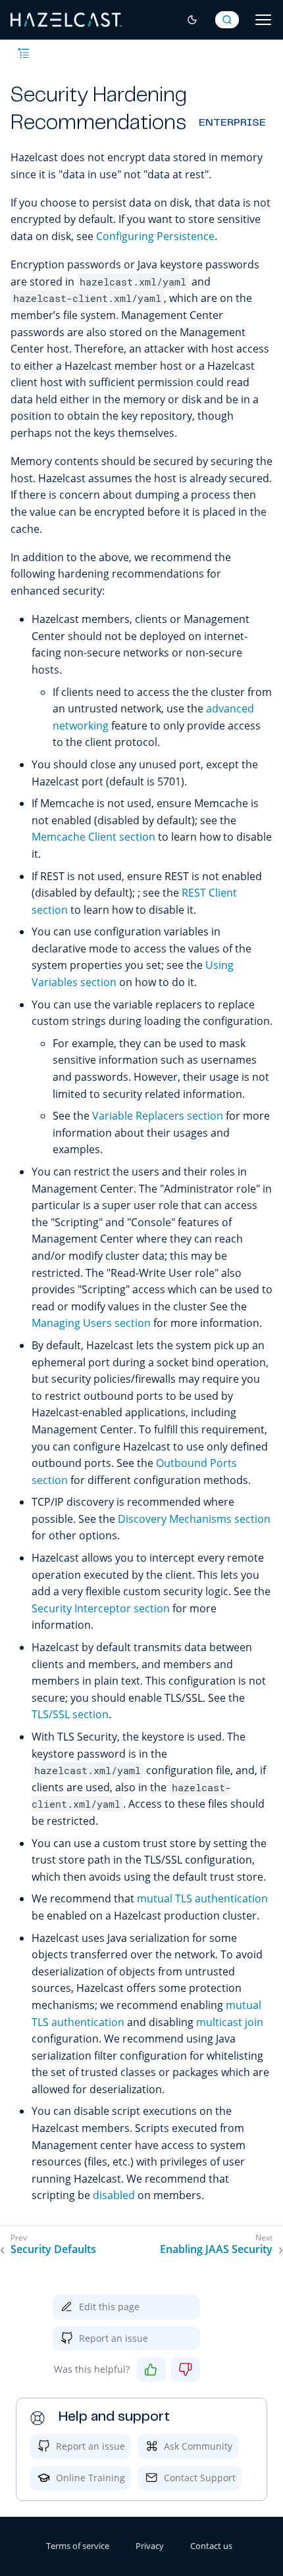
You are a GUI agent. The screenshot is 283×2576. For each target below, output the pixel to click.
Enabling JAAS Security (216, 2249)
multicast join (230, 2022)
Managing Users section (91, 1323)
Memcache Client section (93, 837)
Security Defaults (53, 2249)
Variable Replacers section (158, 1116)
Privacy (150, 2546)
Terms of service (78, 2546)
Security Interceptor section (101, 1608)
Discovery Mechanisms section (194, 1519)
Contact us (211, 2546)
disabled (114, 2195)
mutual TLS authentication (202, 1898)
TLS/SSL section (70, 1714)
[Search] (227, 20)
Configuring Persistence (155, 236)
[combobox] (227, 20)
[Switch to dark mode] (192, 20)
